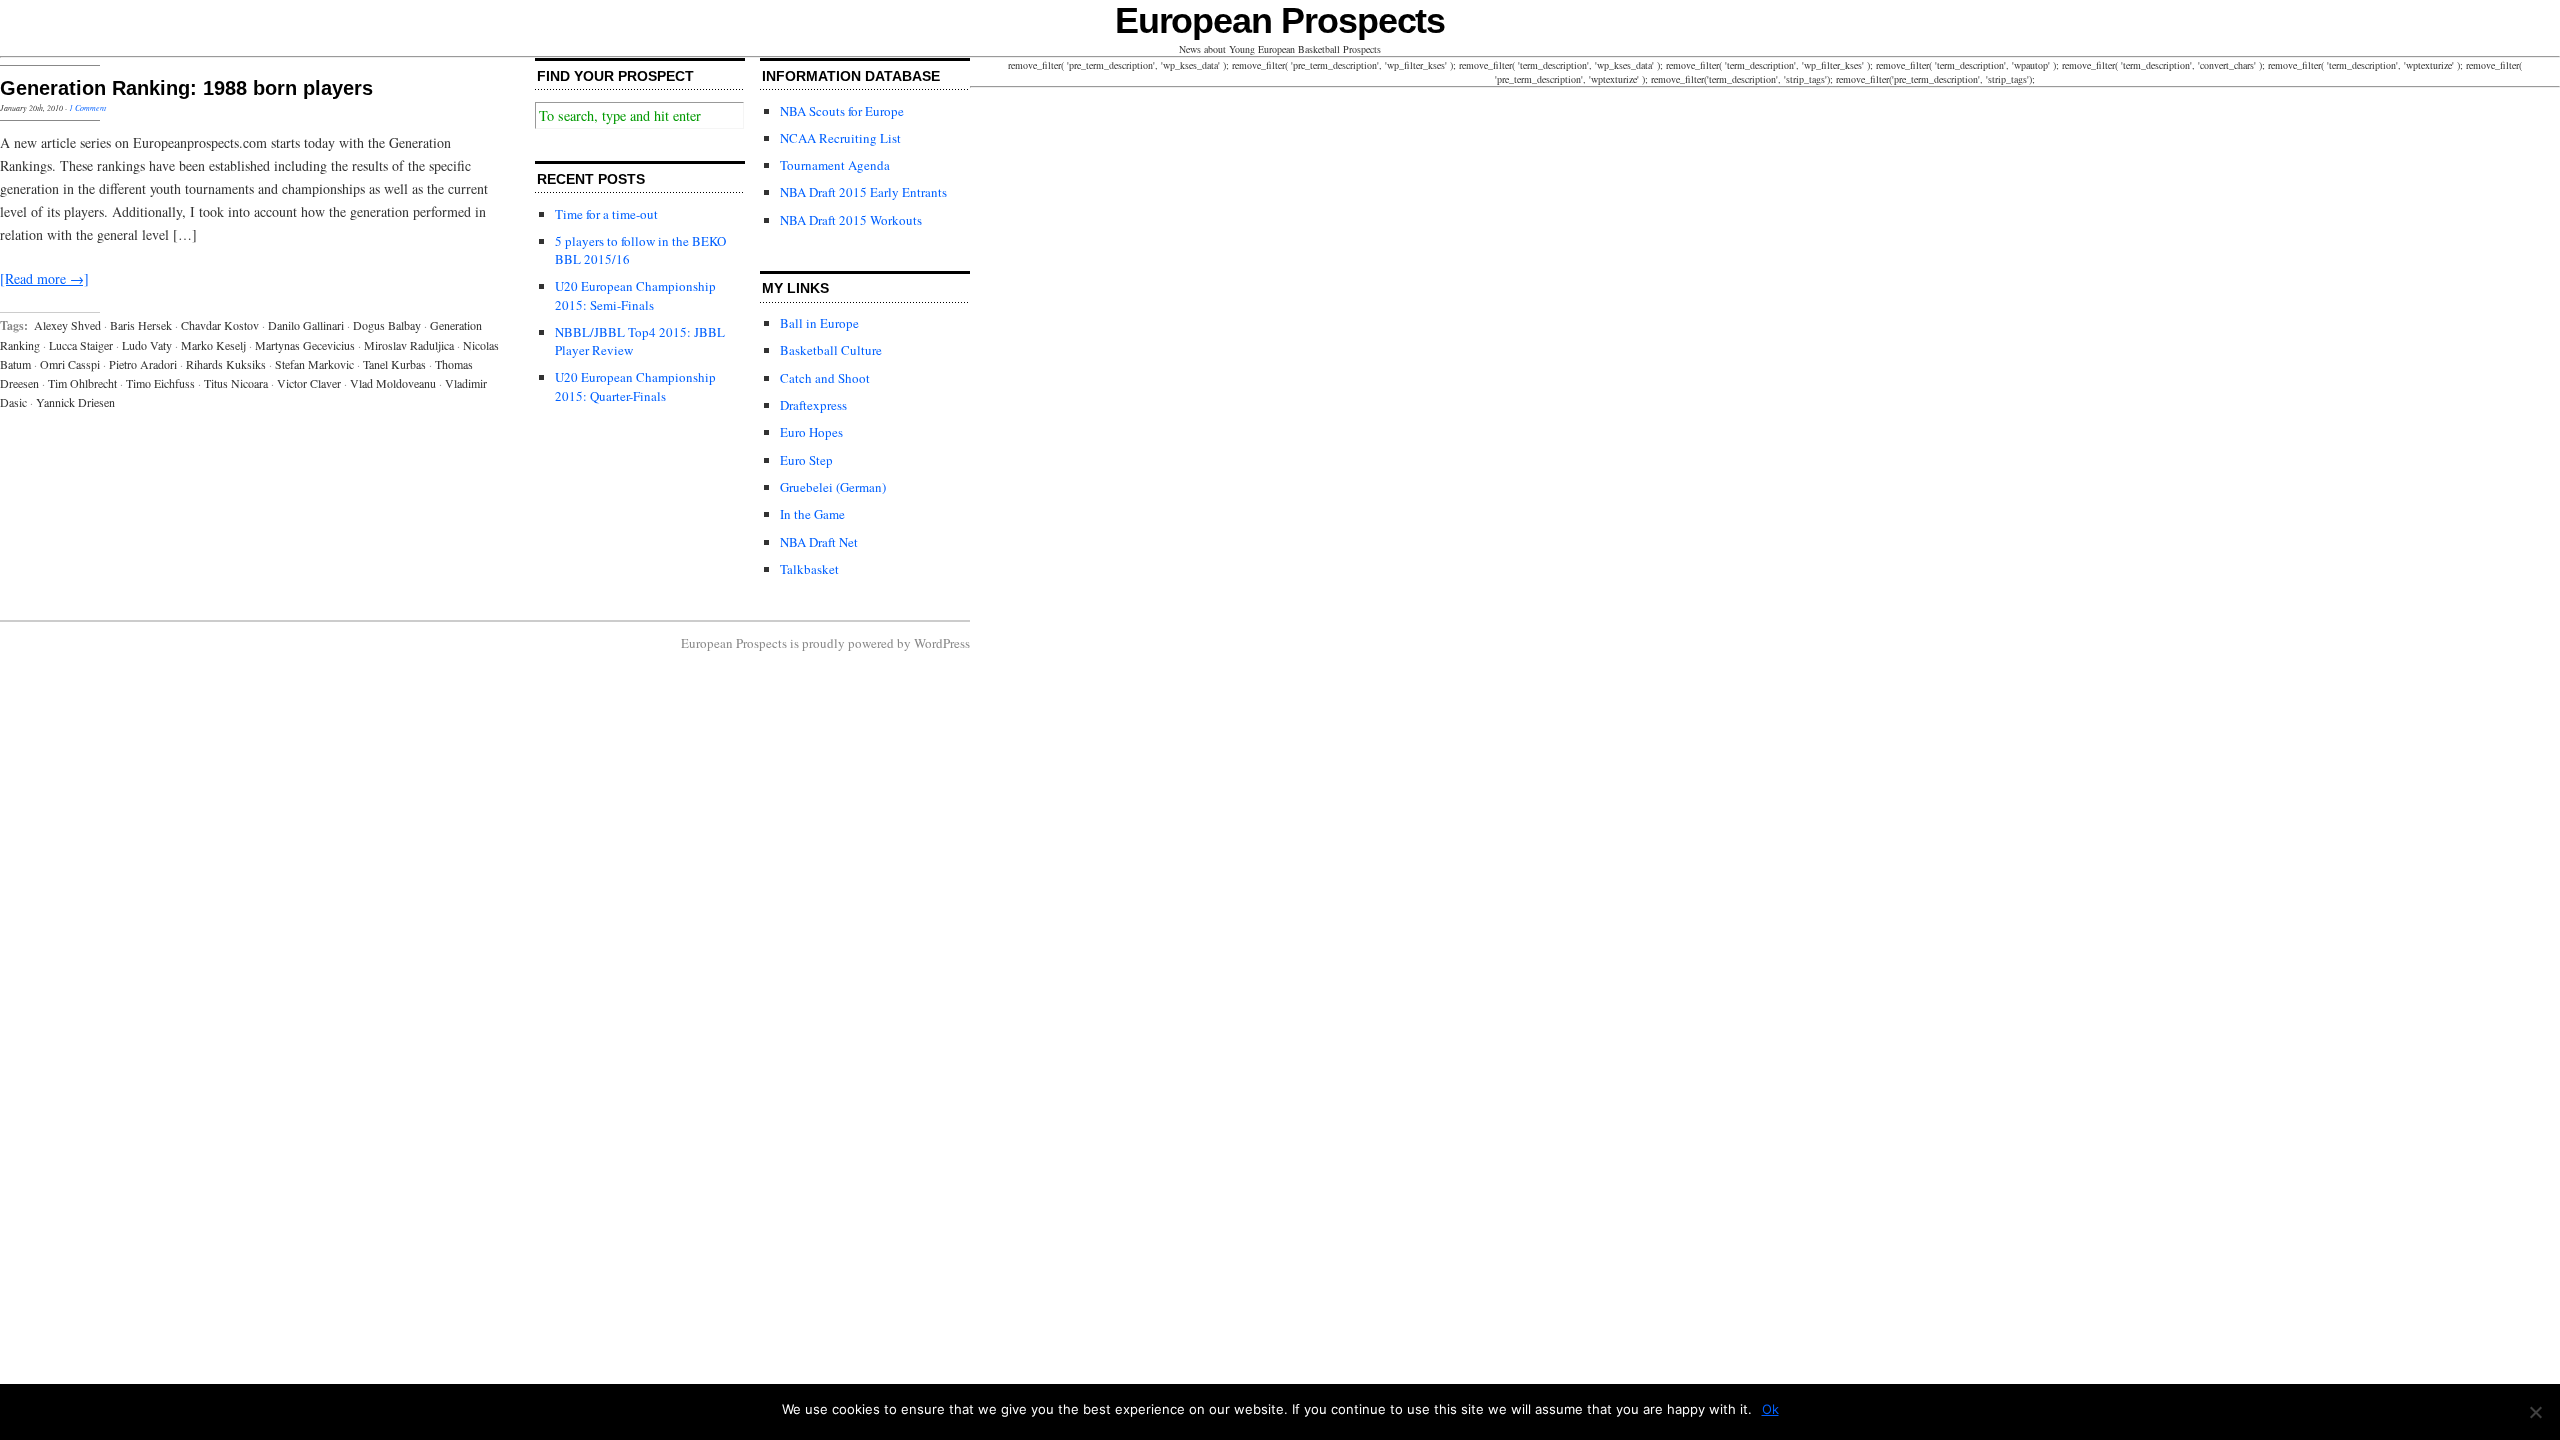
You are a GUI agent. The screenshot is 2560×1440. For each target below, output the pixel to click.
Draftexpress (813, 405)
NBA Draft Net (819, 542)
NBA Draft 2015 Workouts (851, 220)
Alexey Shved (67, 325)
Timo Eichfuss (160, 383)
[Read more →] (44, 278)
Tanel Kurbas (394, 364)
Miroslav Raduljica (409, 345)
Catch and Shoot (825, 378)
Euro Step (806, 460)
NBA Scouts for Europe (842, 111)
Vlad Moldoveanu (393, 383)
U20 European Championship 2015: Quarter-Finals (635, 386)
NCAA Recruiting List (840, 138)
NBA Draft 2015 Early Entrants (863, 192)
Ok (1770, 1409)
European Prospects (1280, 20)
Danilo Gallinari (306, 325)
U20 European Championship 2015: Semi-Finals (635, 295)
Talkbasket (809, 569)
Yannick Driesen (75, 402)
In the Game (812, 514)
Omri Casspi (70, 364)
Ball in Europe (819, 323)
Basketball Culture (831, 350)
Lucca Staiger (81, 345)
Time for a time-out (606, 214)
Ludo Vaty (147, 345)
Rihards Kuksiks (226, 364)
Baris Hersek (141, 325)
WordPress (942, 643)
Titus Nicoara (236, 383)
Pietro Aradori (143, 364)
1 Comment (87, 107)
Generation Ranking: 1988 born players (186, 88)
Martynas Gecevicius (305, 345)
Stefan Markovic (314, 364)
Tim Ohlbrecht (82, 383)
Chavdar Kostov (220, 325)
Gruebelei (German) (833, 487)
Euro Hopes (811, 432)
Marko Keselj (213, 345)
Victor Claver (309, 383)
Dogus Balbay (387, 325)
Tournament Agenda (835, 165)
